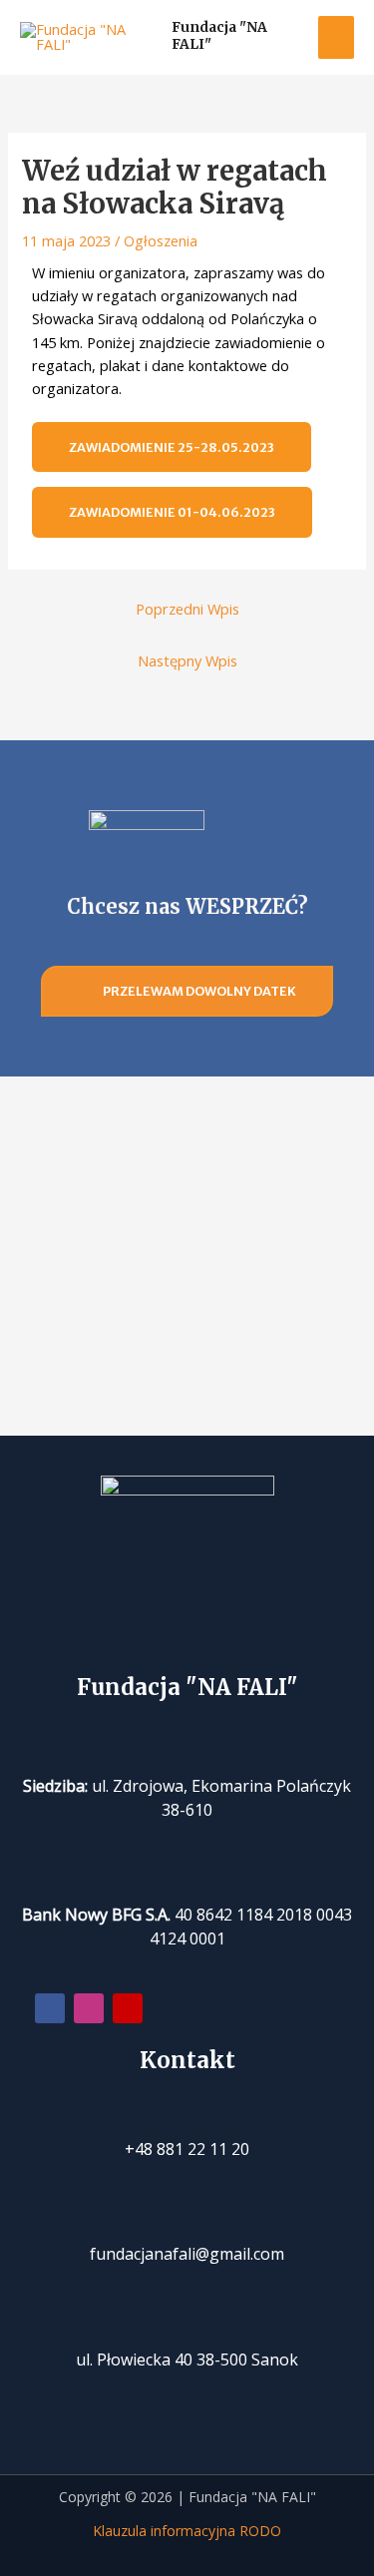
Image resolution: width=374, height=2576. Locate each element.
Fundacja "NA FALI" (219, 35)
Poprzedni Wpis (187, 609)
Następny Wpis (187, 660)
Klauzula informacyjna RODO (187, 2531)
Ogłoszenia (161, 240)
